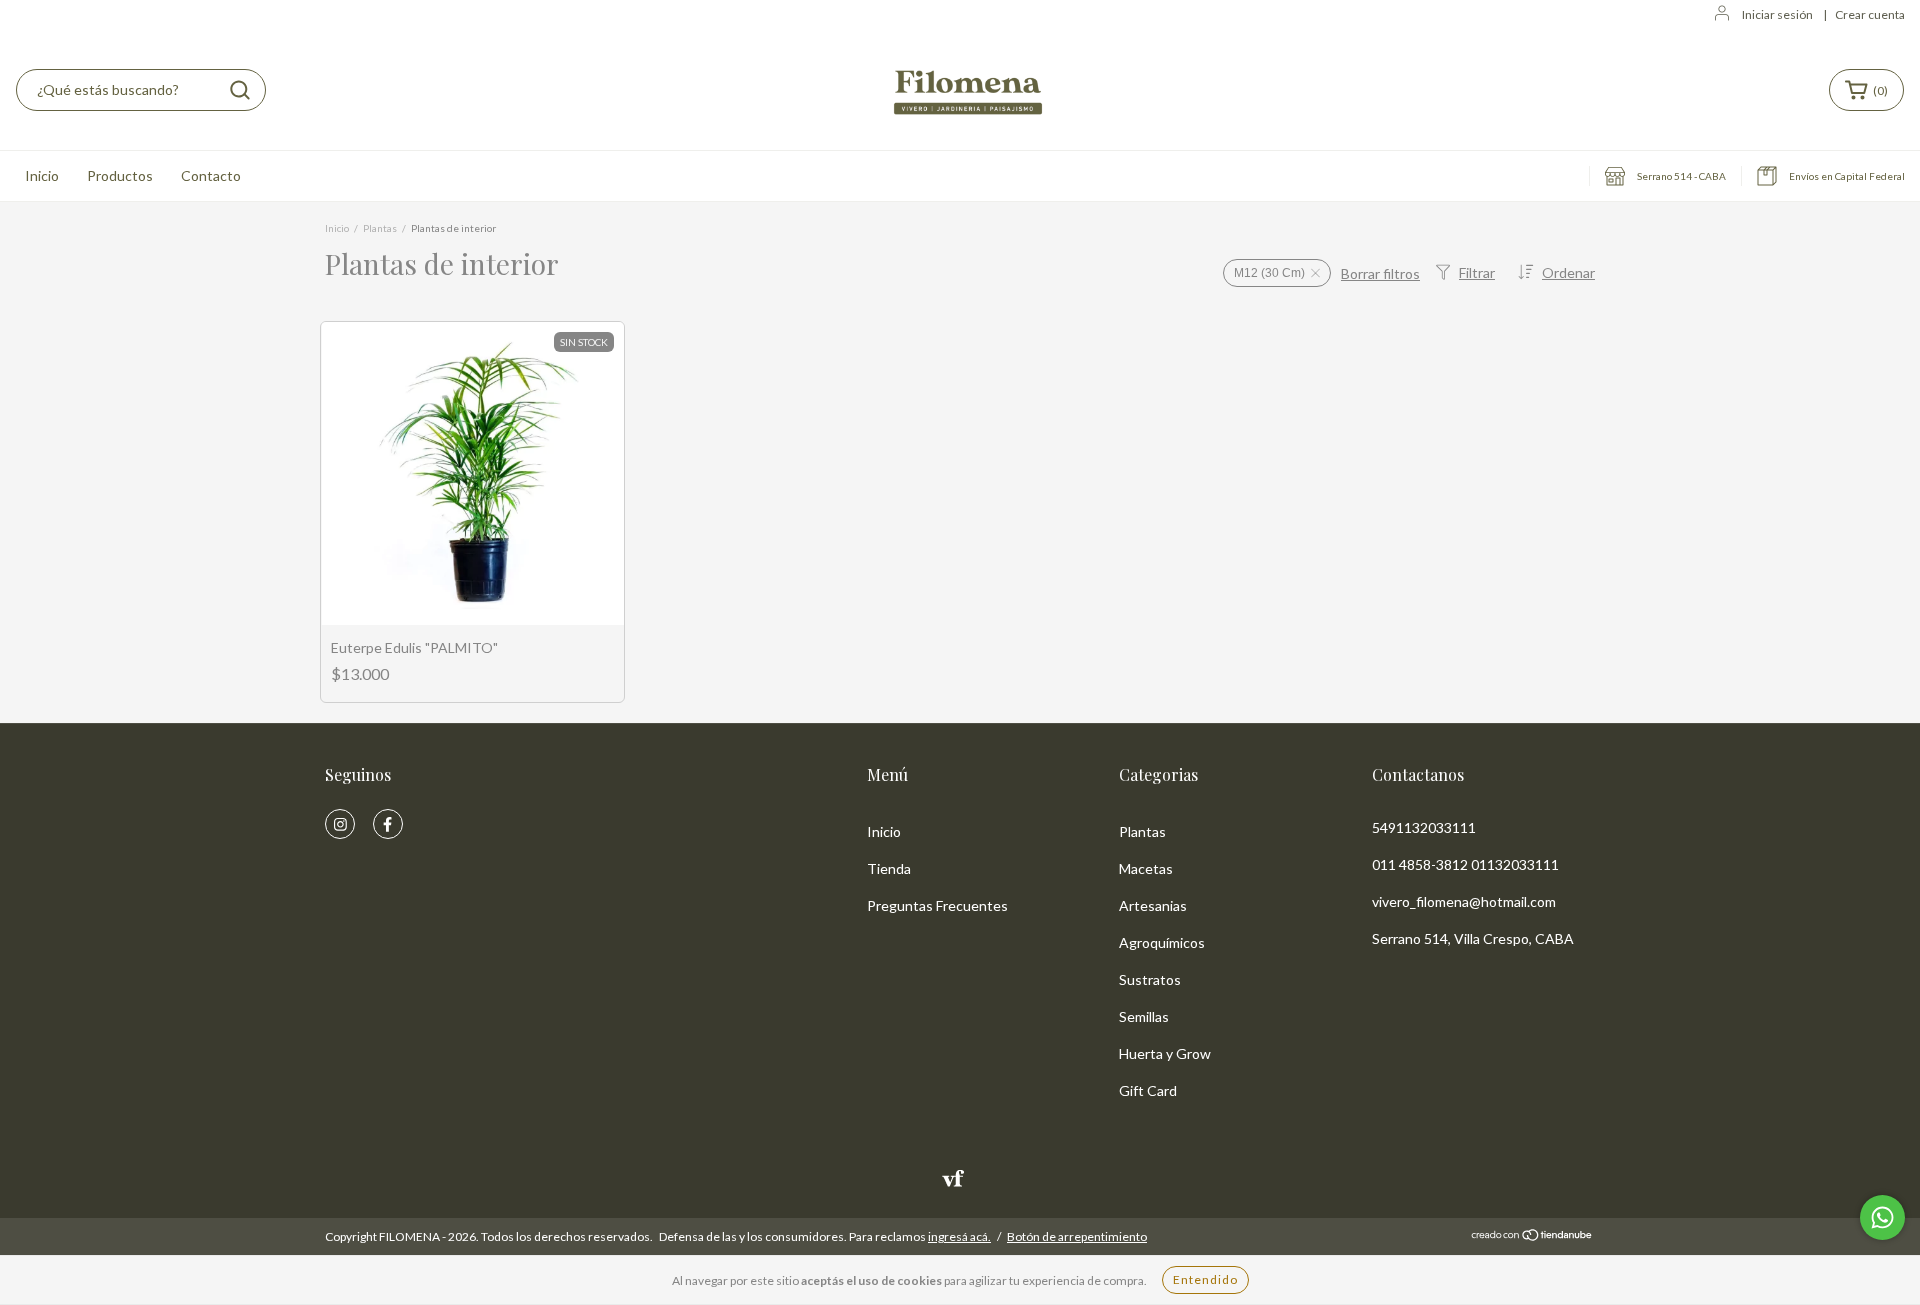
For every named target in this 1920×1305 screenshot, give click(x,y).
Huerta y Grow (1165, 1053)
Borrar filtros (1380, 273)
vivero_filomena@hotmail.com (1464, 901)
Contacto (211, 175)
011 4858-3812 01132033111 (1465, 864)
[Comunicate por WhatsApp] (1882, 1217)
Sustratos (1150, 979)
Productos (120, 175)
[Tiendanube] (1532, 1237)
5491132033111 (1424, 827)
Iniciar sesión (1777, 14)
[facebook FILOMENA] (388, 824)
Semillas (1144, 1016)
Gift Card (1148, 1090)
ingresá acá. (959, 1236)
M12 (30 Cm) (1269, 273)
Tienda (889, 868)
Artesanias (1153, 905)
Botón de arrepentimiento (1077, 1236)
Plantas (380, 228)
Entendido (1205, 1279)
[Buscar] (240, 90)
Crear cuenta (1870, 14)
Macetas (1146, 868)
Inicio (42, 175)
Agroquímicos (1162, 942)
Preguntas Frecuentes (937, 905)
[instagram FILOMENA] (340, 824)
